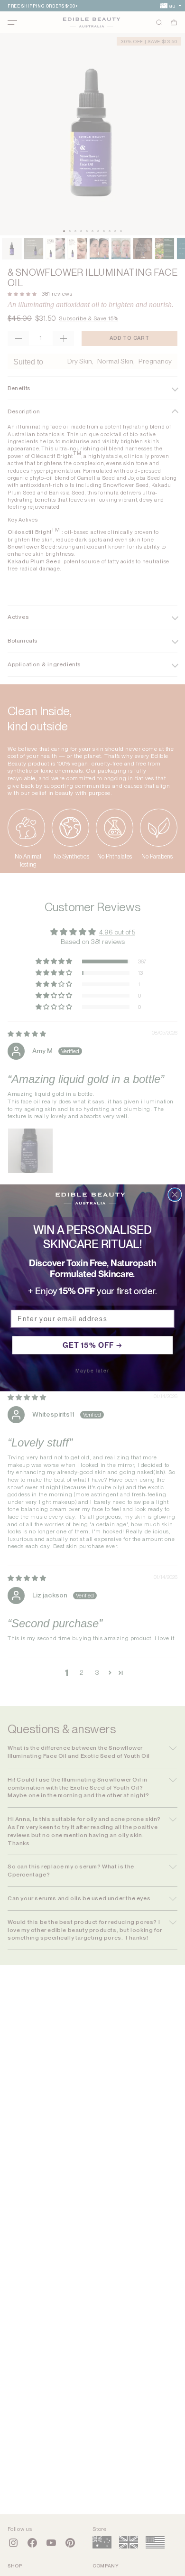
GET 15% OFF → (92, 1345)
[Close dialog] (175, 1195)
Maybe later (93, 1371)
